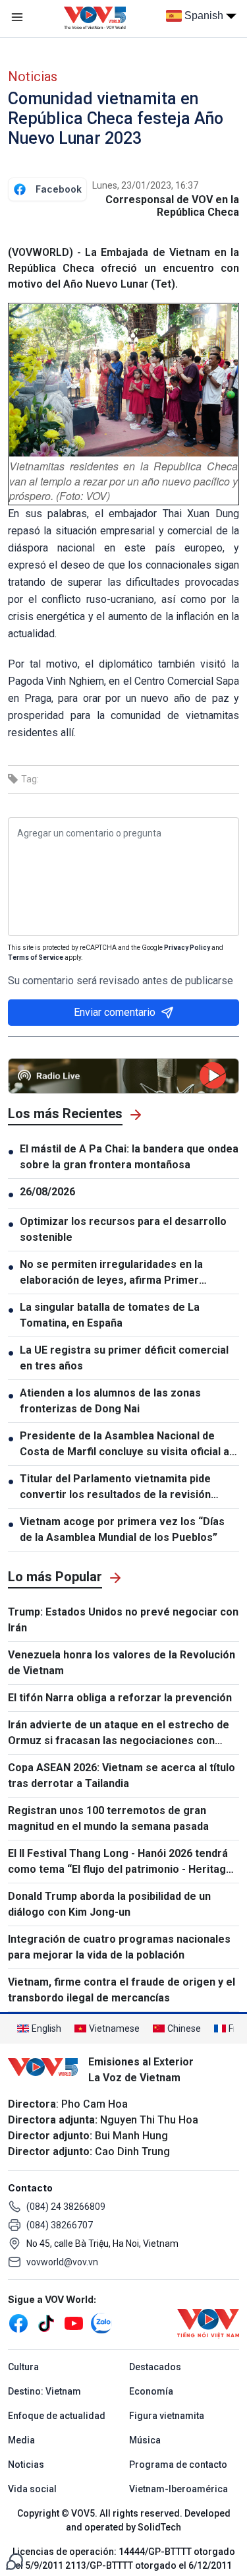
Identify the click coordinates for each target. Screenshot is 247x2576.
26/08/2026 (47, 1192)
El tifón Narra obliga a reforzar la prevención (120, 1698)
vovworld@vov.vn (62, 2262)
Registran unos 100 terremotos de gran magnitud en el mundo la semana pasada (108, 1818)
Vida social (32, 2489)
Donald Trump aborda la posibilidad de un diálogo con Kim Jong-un (109, 1904)
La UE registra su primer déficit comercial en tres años (124, 1358)
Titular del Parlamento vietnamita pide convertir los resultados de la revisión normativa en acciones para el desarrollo (123, 1488)
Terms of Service (36, 958)
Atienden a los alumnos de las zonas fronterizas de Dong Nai (110, 1401)
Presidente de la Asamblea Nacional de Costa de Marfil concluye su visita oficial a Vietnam (124, 1445)
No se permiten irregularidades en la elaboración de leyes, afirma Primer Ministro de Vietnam (111, 1273)
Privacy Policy (187, 948)
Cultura (23, 2367)
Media (21, 2440)
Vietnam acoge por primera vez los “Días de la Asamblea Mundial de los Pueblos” (122, 1529)
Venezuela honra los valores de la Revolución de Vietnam (122, 1663)
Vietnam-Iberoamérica (178, 2489)
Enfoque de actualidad (57, 2416)
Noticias (33, 77)
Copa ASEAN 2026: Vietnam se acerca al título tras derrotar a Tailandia (122, 1775)
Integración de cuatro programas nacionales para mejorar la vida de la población (119, 1947)
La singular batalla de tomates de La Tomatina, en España (110, 1315)
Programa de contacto (178, 2465)
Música (145, 2440)
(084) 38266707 (60, 2225)
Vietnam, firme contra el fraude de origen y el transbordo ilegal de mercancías (122, 1990)
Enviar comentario (115, 1012)
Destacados (155, 2367)
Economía (151, 2391)
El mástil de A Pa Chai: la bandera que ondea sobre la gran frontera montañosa (129, 1157)
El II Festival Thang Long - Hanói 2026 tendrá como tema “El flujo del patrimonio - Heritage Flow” (120, 1862)
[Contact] (14, 2560)
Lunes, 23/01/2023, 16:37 (145, 185)
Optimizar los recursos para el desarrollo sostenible (123, 1229)
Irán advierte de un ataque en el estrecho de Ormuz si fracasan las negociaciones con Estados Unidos (119, 1734)
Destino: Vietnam (44, 2391)
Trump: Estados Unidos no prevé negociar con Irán (123, 1620)
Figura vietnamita (167, 2416)
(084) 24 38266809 (66, 2207)
